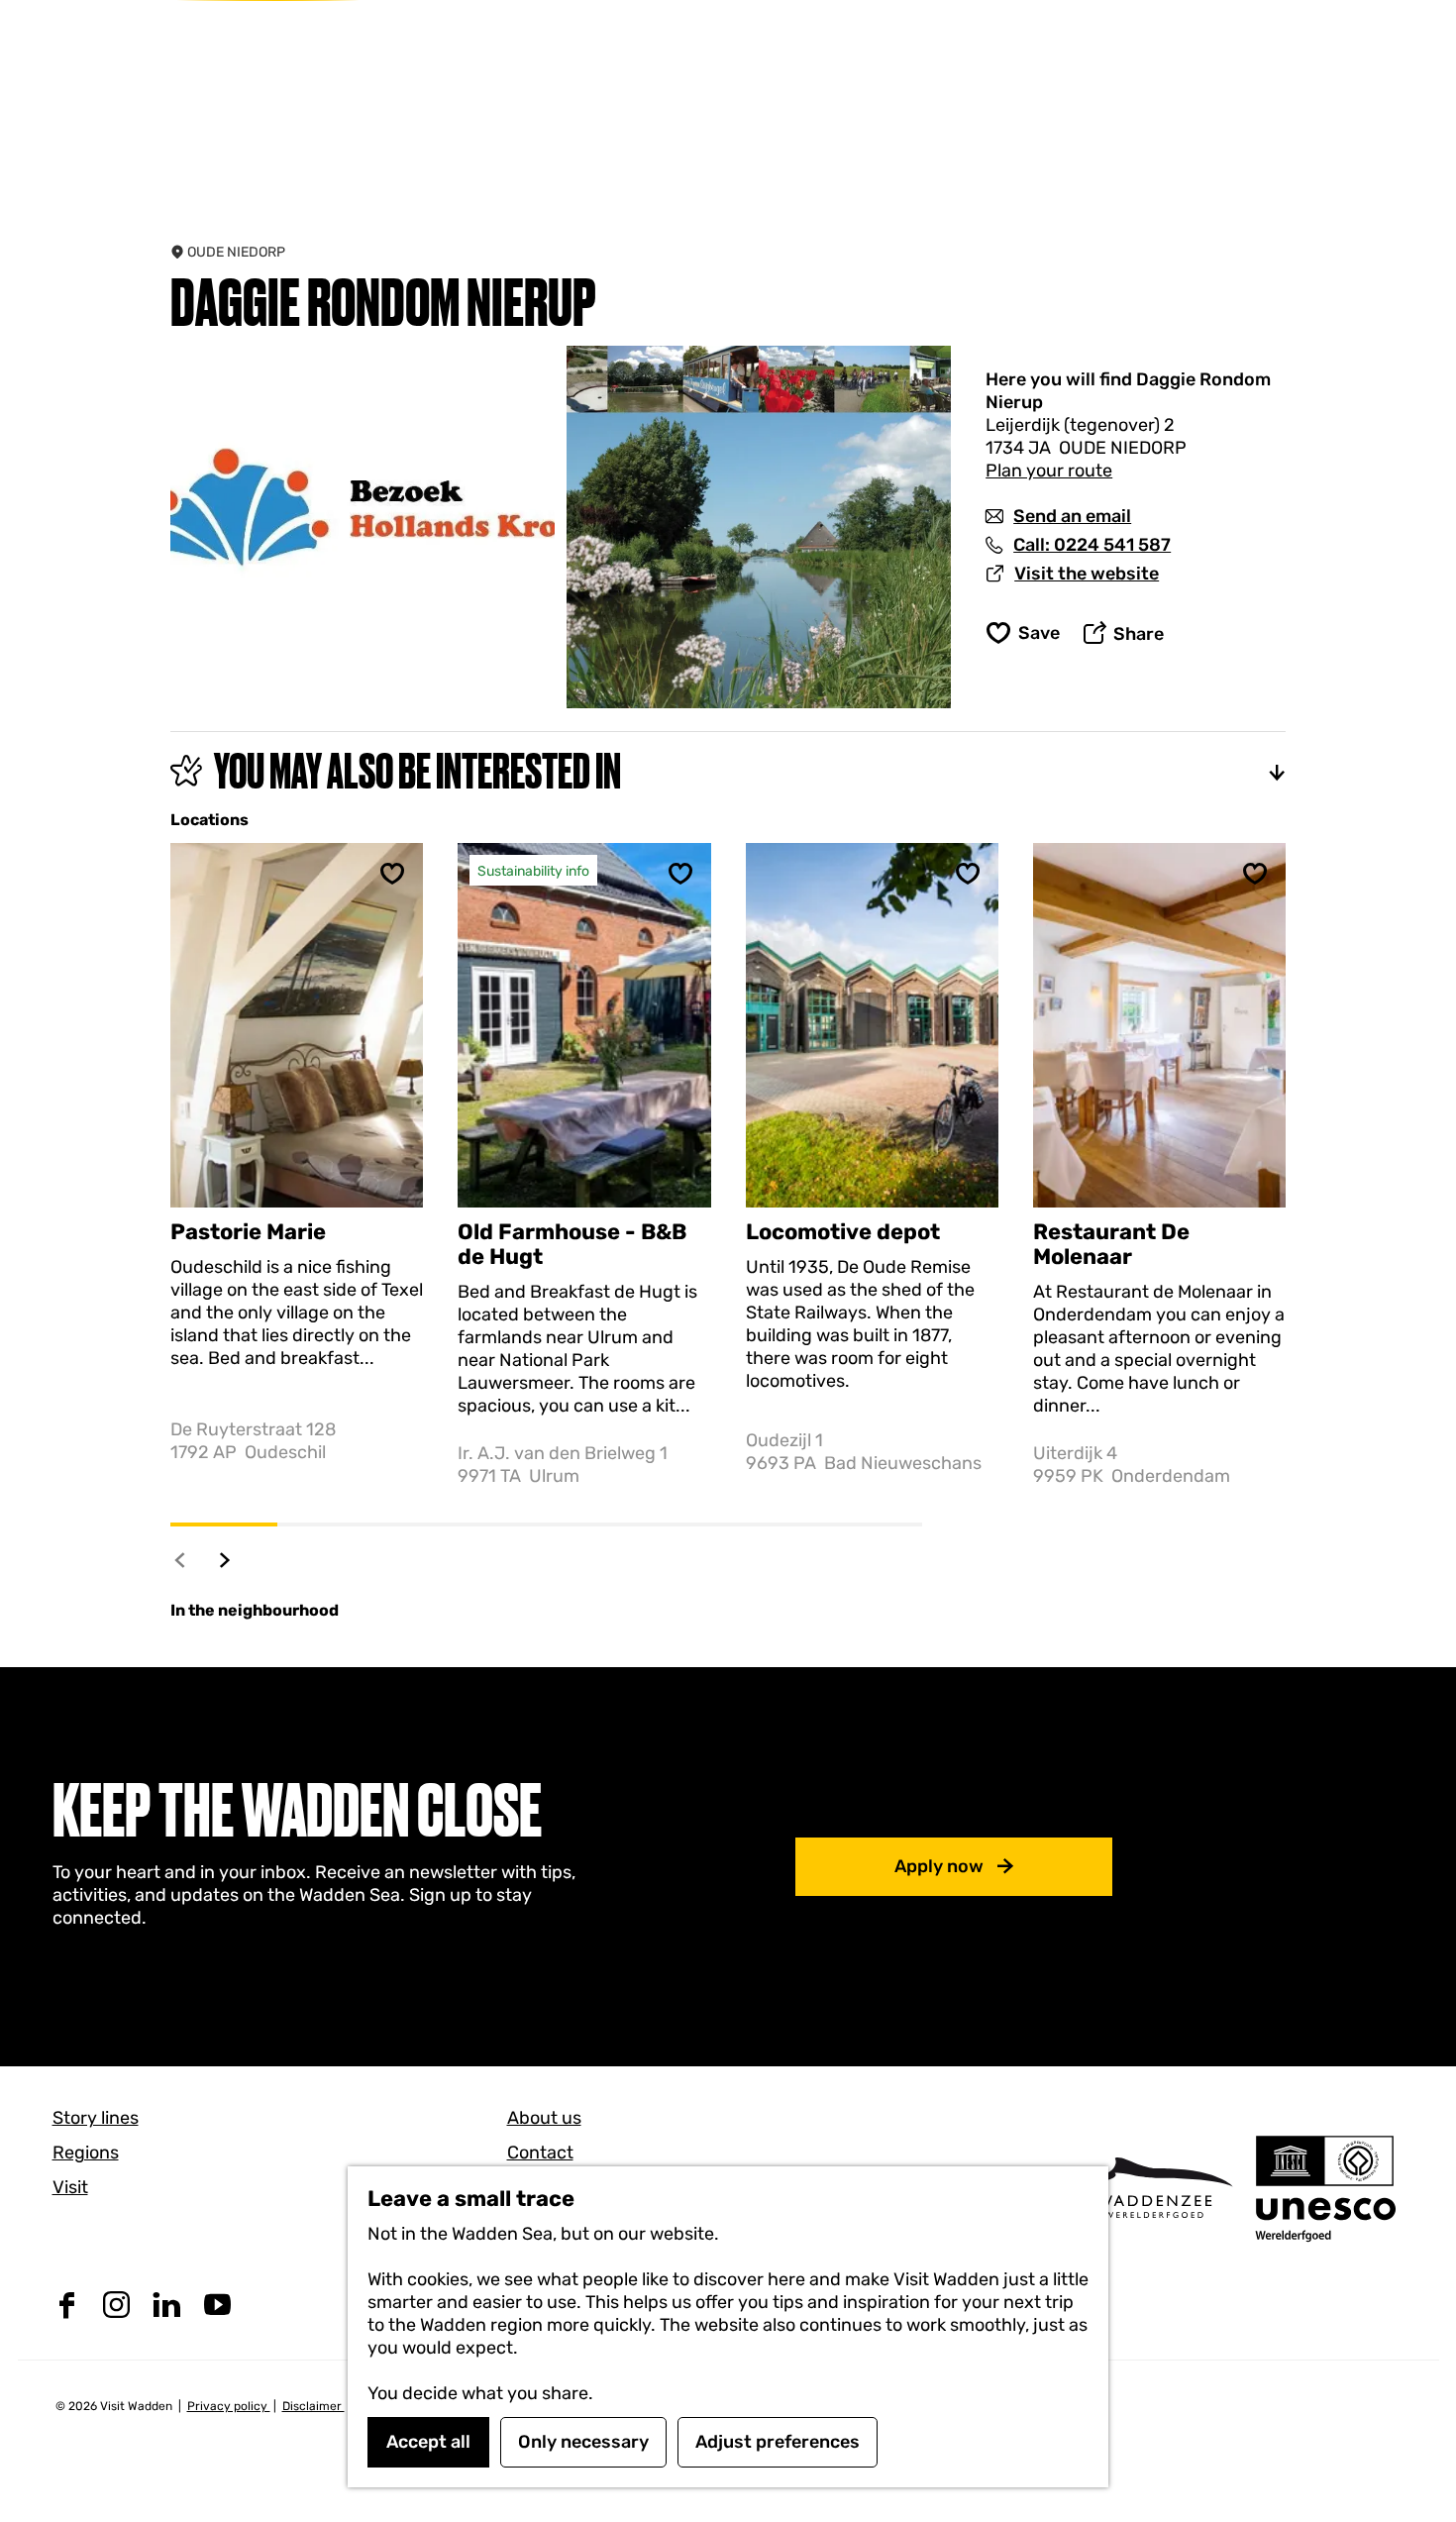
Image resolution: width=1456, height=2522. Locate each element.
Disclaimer (313, 2406)
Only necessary (583, 2442)
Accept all (428, 2442)
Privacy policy (229, 2406)
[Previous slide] (181, 1560)
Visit (70, 2187)
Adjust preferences (778, 2442)
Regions (86, 2153)
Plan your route (1049, 471)
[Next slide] (225, 1560)
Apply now (939, 1866)
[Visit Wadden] (1154, 2188)
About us (544, 2118)
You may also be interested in (417, 771)
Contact (540, 2153)
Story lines (96, 2118)
